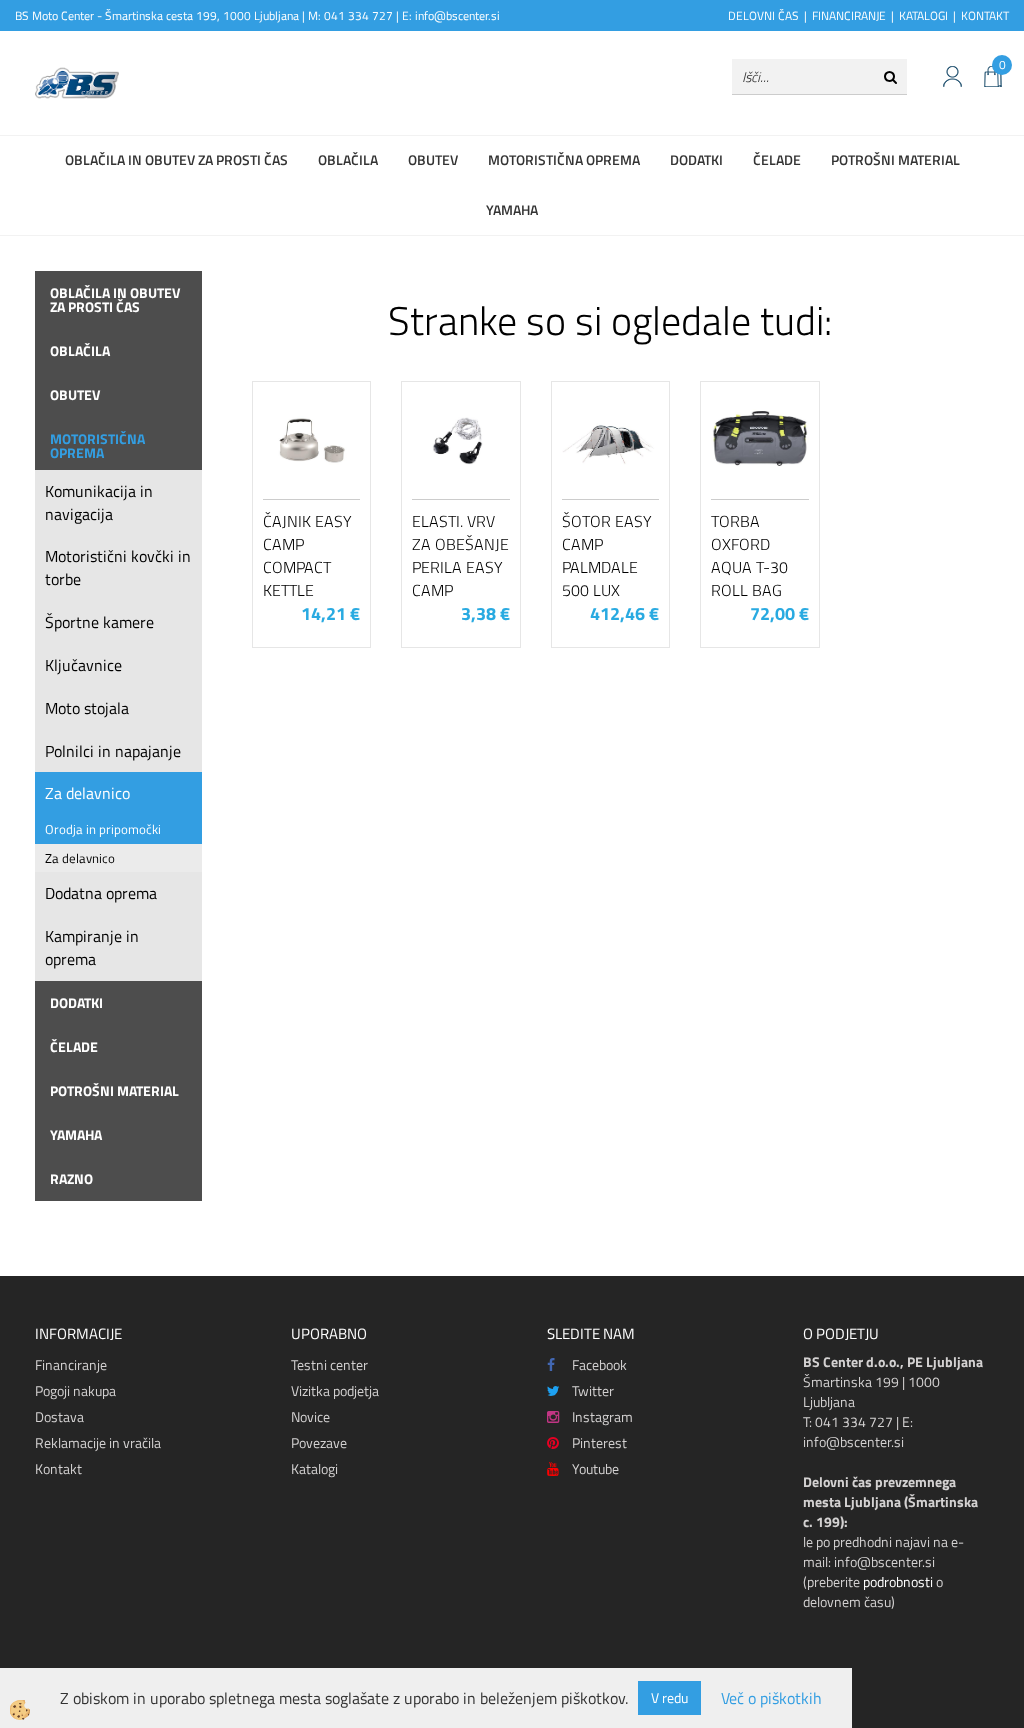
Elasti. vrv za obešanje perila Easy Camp (460, 555)
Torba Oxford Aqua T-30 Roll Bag (749, 555)
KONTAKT (985, 15)
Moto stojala (87, 708)
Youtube (595, 1468)
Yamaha (512, 209)
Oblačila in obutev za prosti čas (176, 159)
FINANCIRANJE (849, 15)
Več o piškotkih (771, 1698)
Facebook (599, 1364)
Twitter (593, 1390)
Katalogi (314, 1468)
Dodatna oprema (101, 893)
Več (312, 480)
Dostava (59, 1416)
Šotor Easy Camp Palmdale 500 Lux (607, 555)
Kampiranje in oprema (92, 947)
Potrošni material (895, 159)
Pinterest (599, 1442)
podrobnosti (898, 1581)
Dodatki (696, 159)
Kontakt (58, 1468)
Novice (310, 1416)
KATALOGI (923, 15)
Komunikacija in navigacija (99, 502)
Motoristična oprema (564, 159)
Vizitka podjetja (335, 1390)
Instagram (602, 1416)
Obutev (433, 159)
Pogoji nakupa (75, 1390)
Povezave (319, 1442)
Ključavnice (83, 665)
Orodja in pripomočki (103, 829)
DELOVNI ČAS (763, 15)
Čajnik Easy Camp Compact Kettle (307, 555)
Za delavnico (87, 793)
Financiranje (71, 1364)
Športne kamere (99, 622)
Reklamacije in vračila (98, 1442)
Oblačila (348, 159)
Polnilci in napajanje (113, 751)
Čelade (777, 159)
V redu (669, 1697)
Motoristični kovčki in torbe (118, 567)
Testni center (329, 1364)
